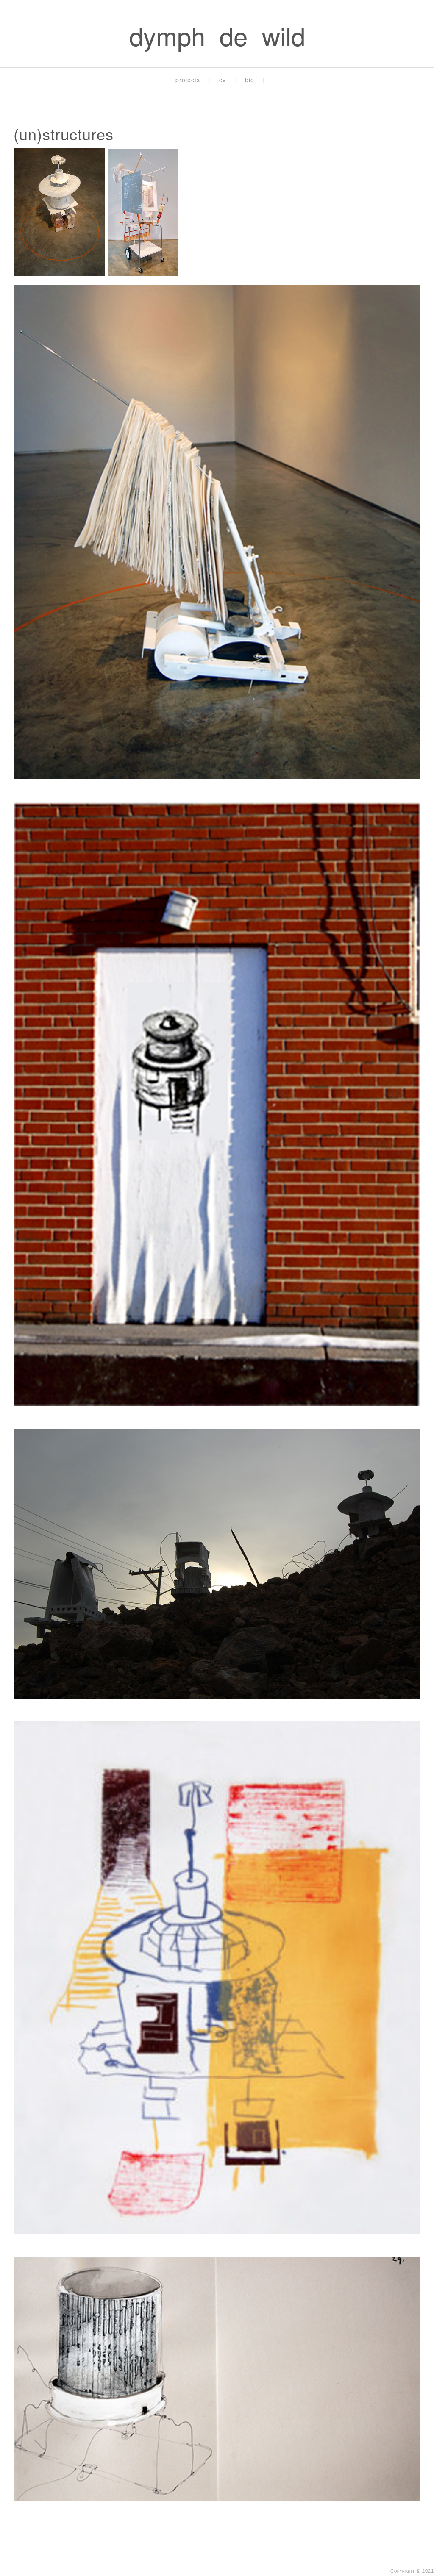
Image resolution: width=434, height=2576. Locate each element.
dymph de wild (217, 35)
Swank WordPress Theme (231, 2557)
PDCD (290, 2557)
